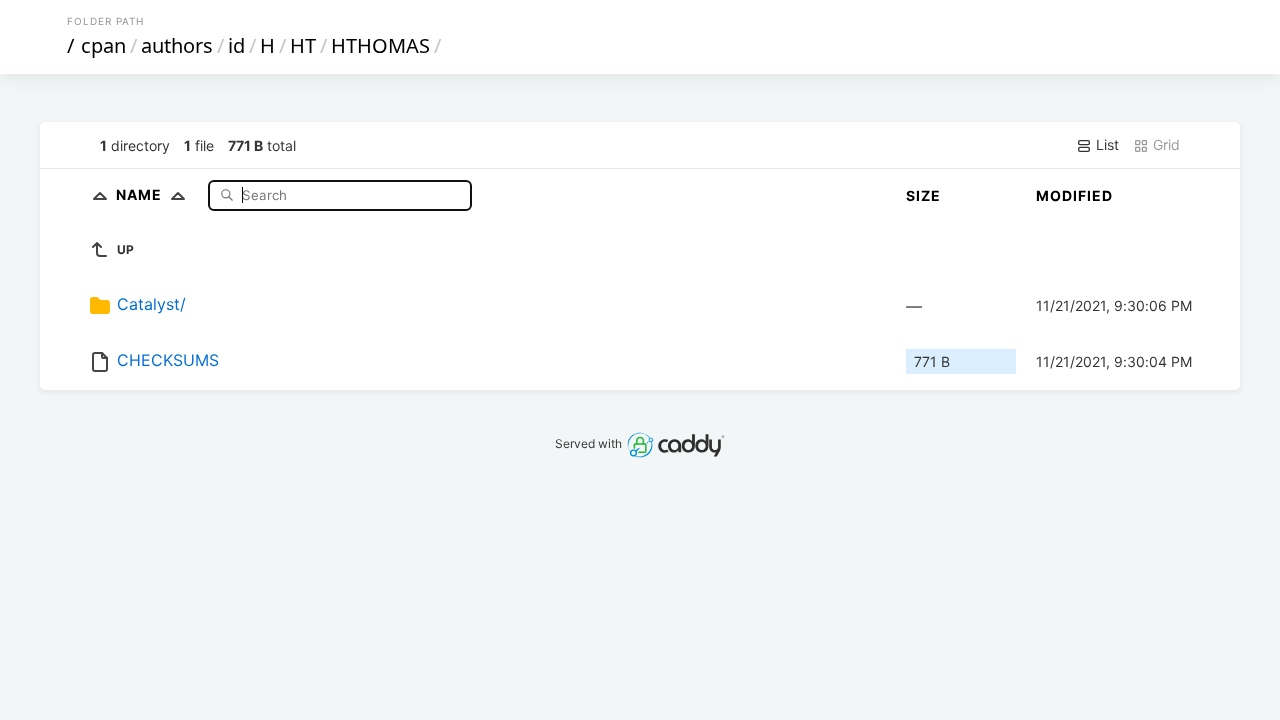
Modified (1074, 195)
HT (303, 45)
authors (177, 45)
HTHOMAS (380, 45)
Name (141, 194)
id (236, 45)
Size (923, 195)
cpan (103, 45)
